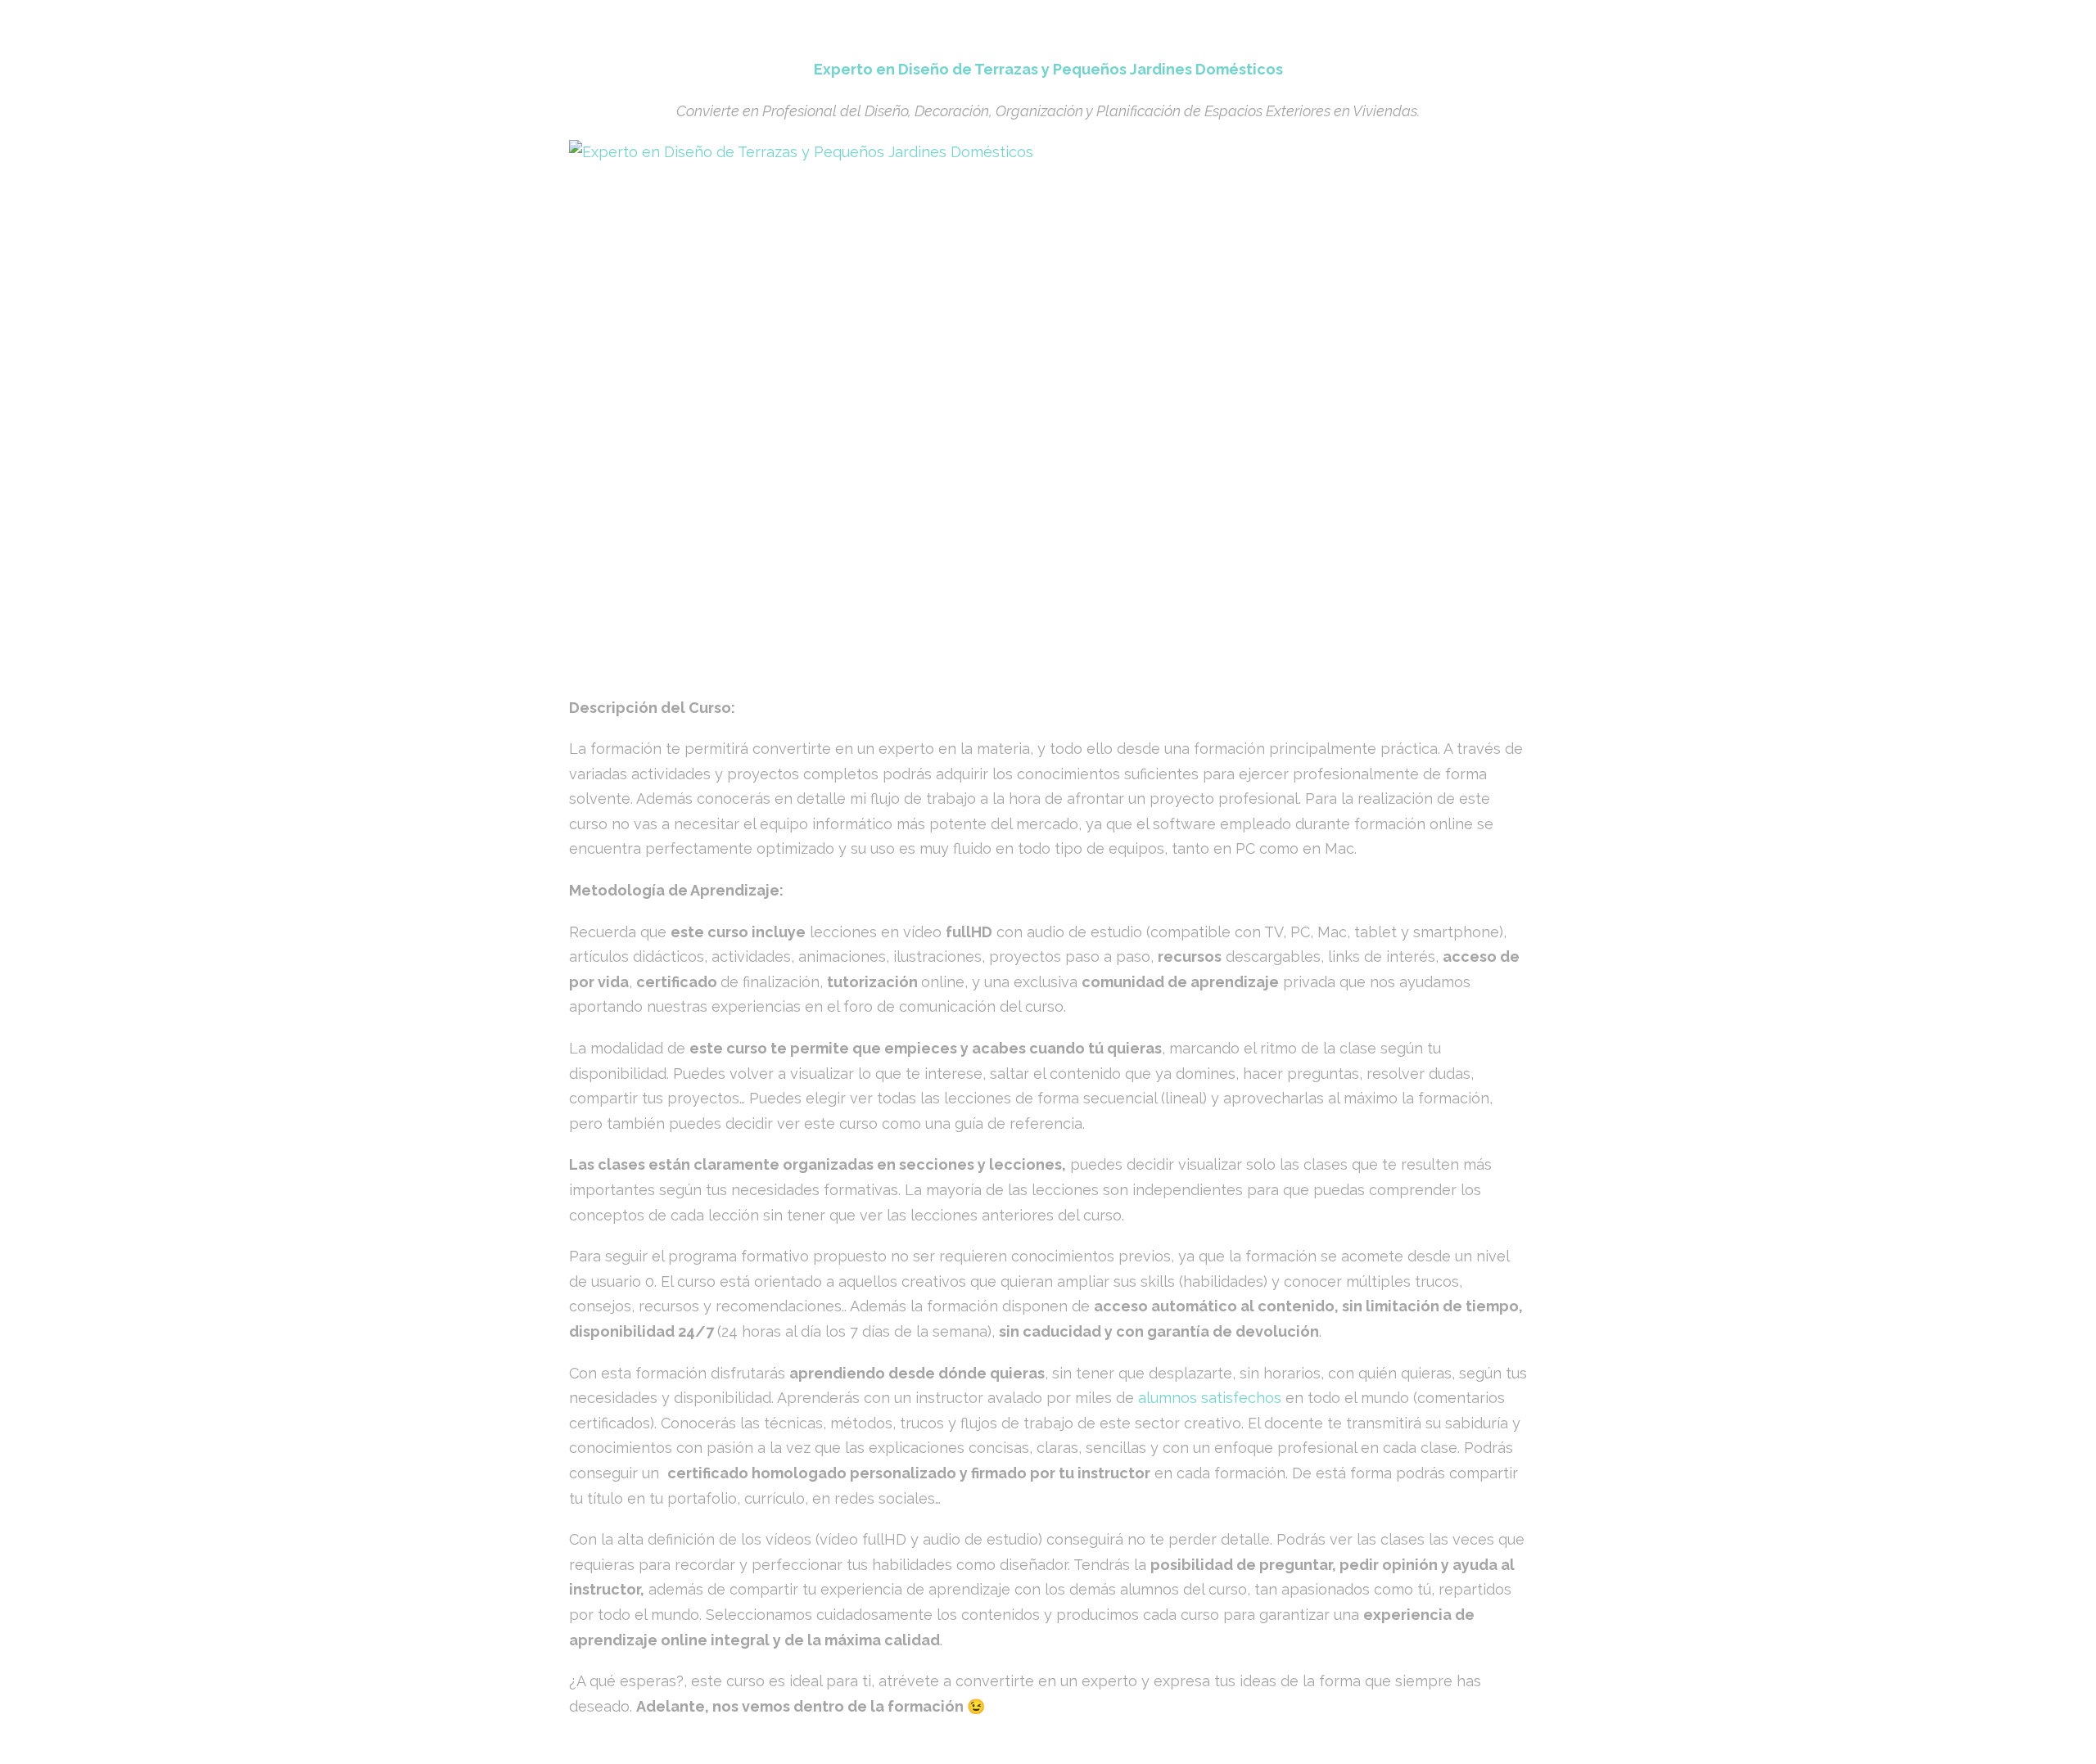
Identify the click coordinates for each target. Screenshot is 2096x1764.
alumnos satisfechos (1208, 1398)
